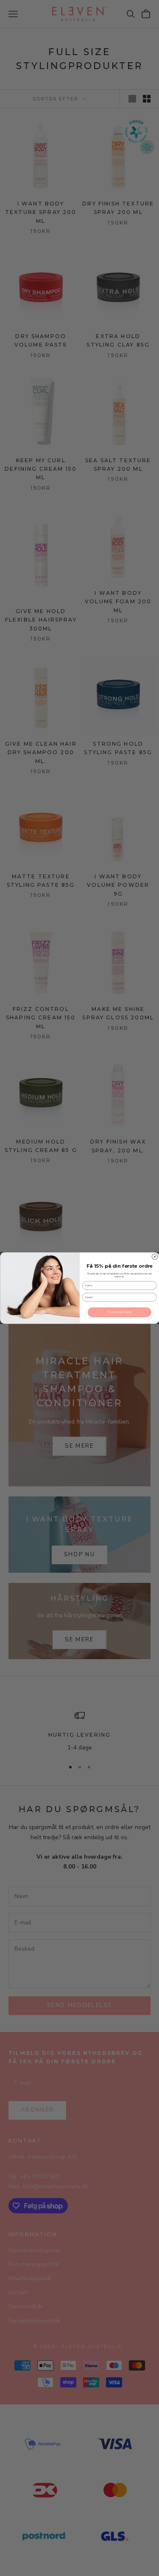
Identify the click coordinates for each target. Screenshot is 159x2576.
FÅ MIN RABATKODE (119, 1312)
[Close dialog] (155, 1257)
